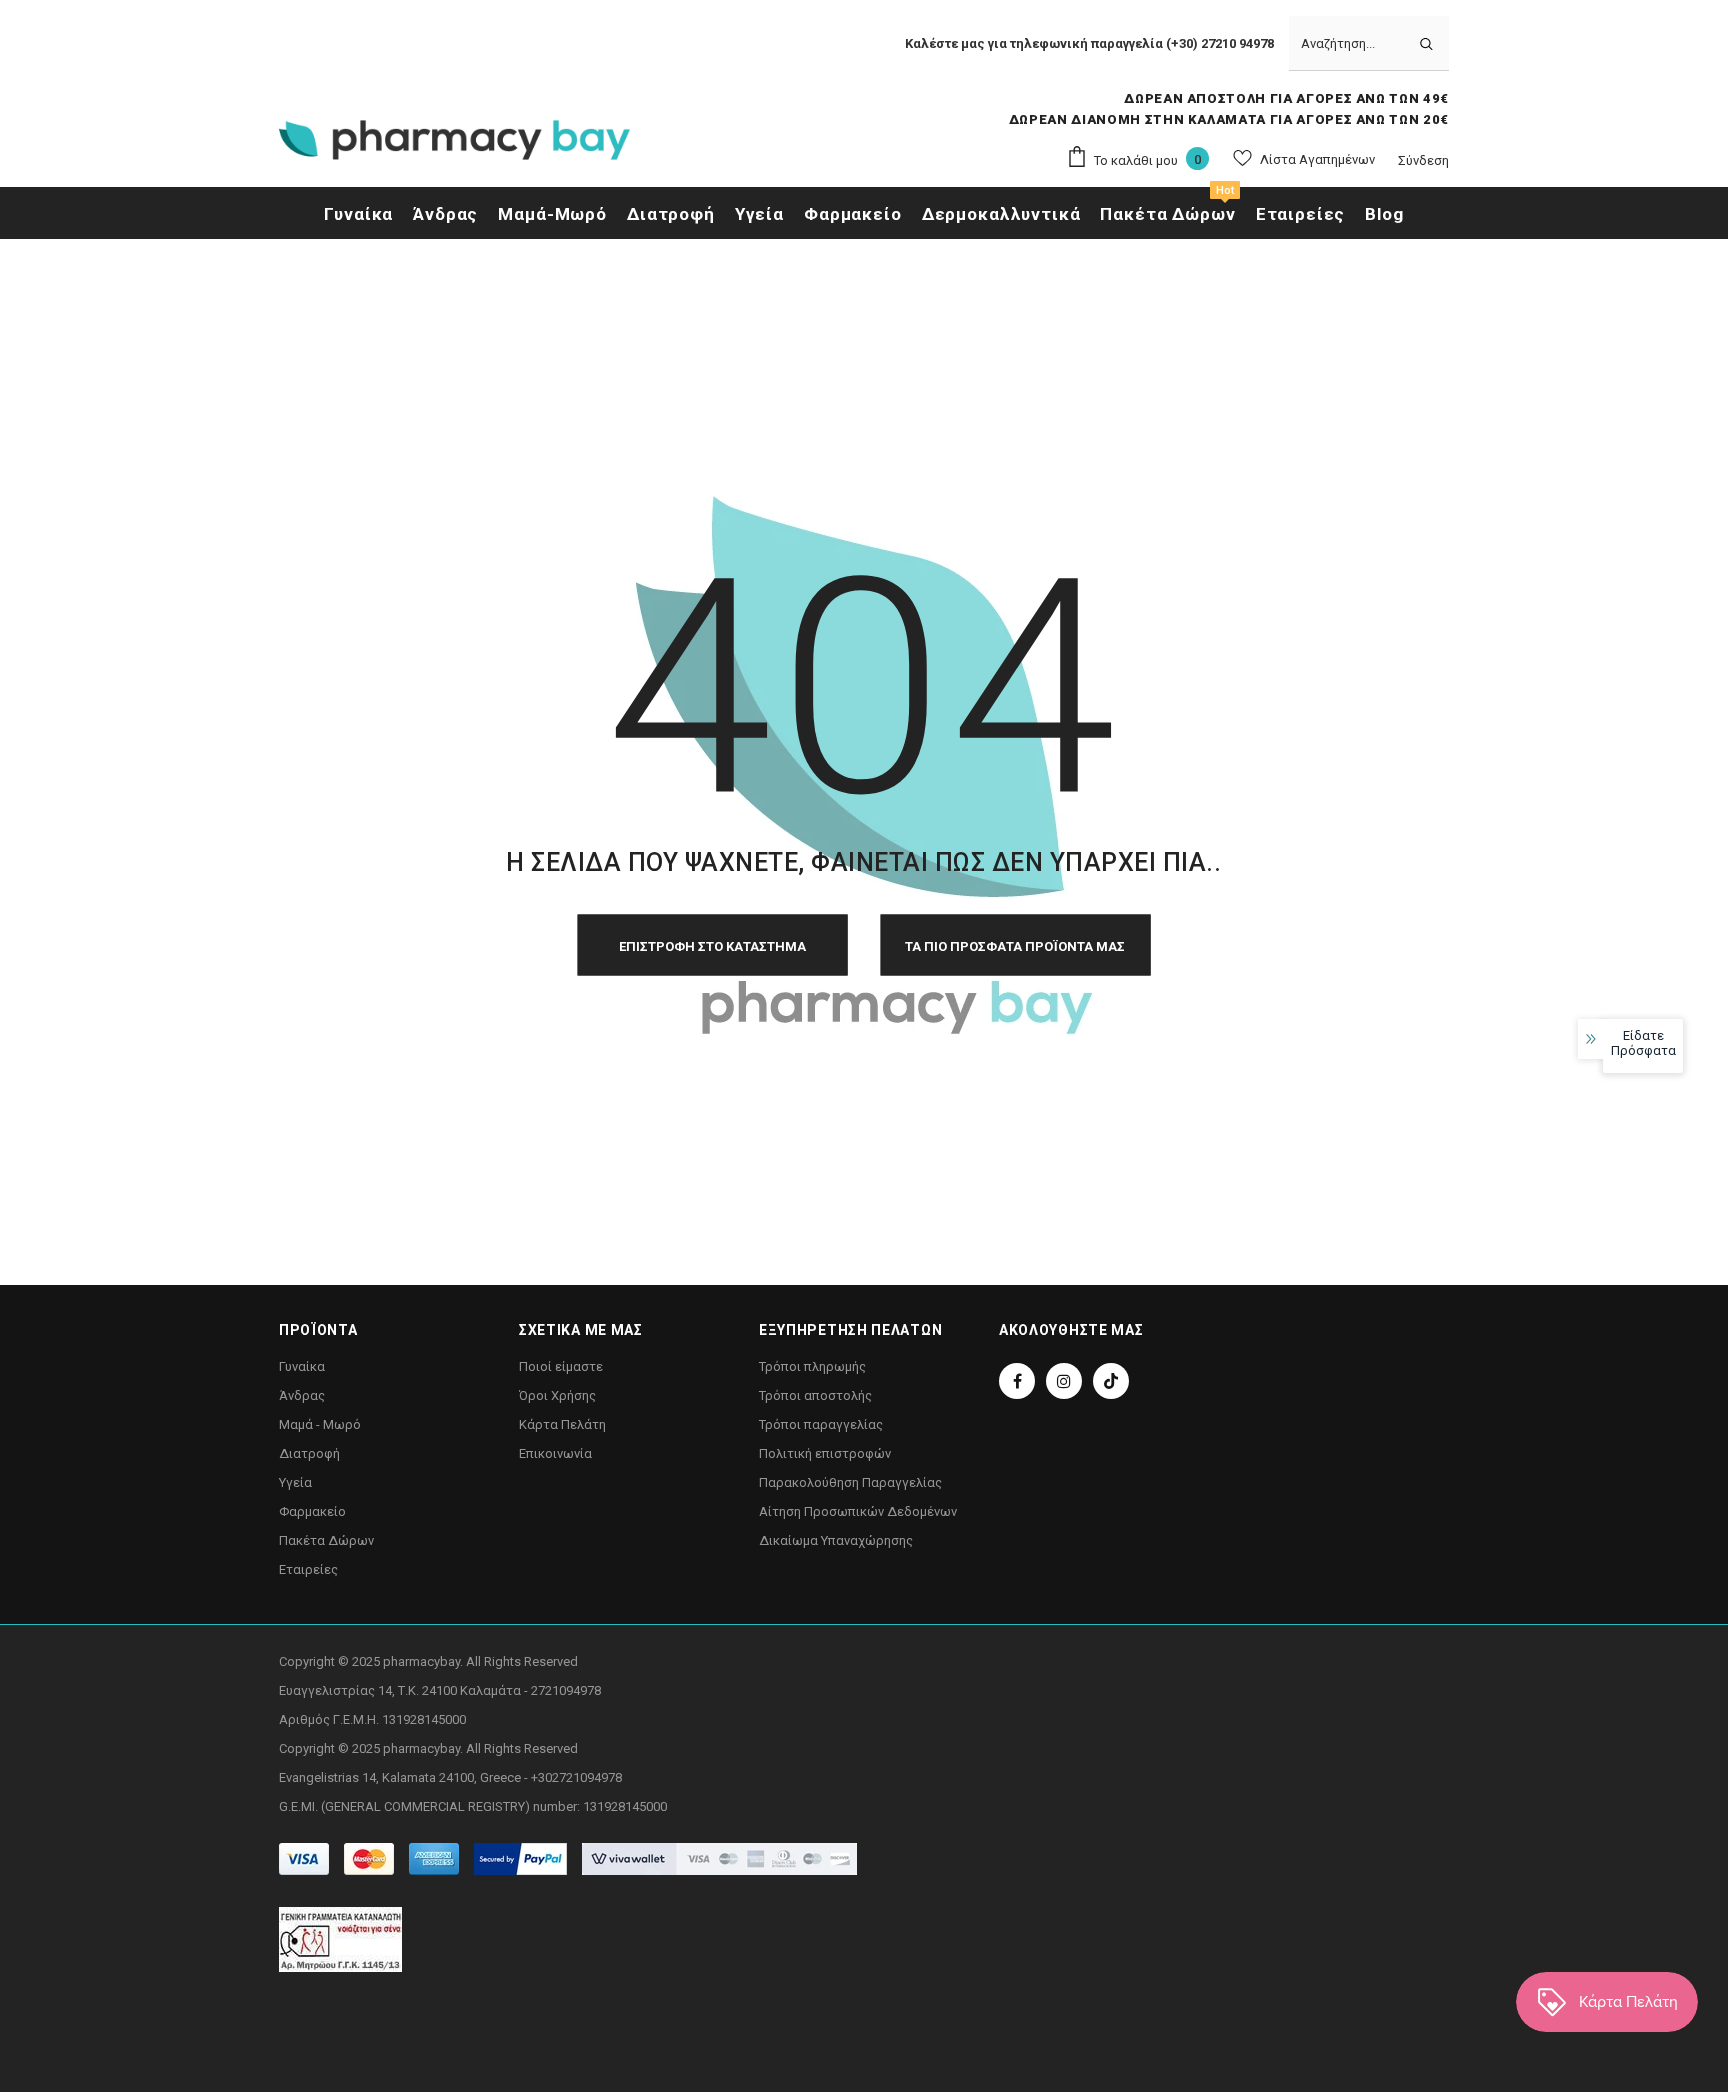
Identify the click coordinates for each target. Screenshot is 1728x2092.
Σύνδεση (1423, 160)
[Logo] (454, 146)
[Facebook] (1017, 1381)
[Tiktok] (1111, 1381)
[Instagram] (1064, 1381)
